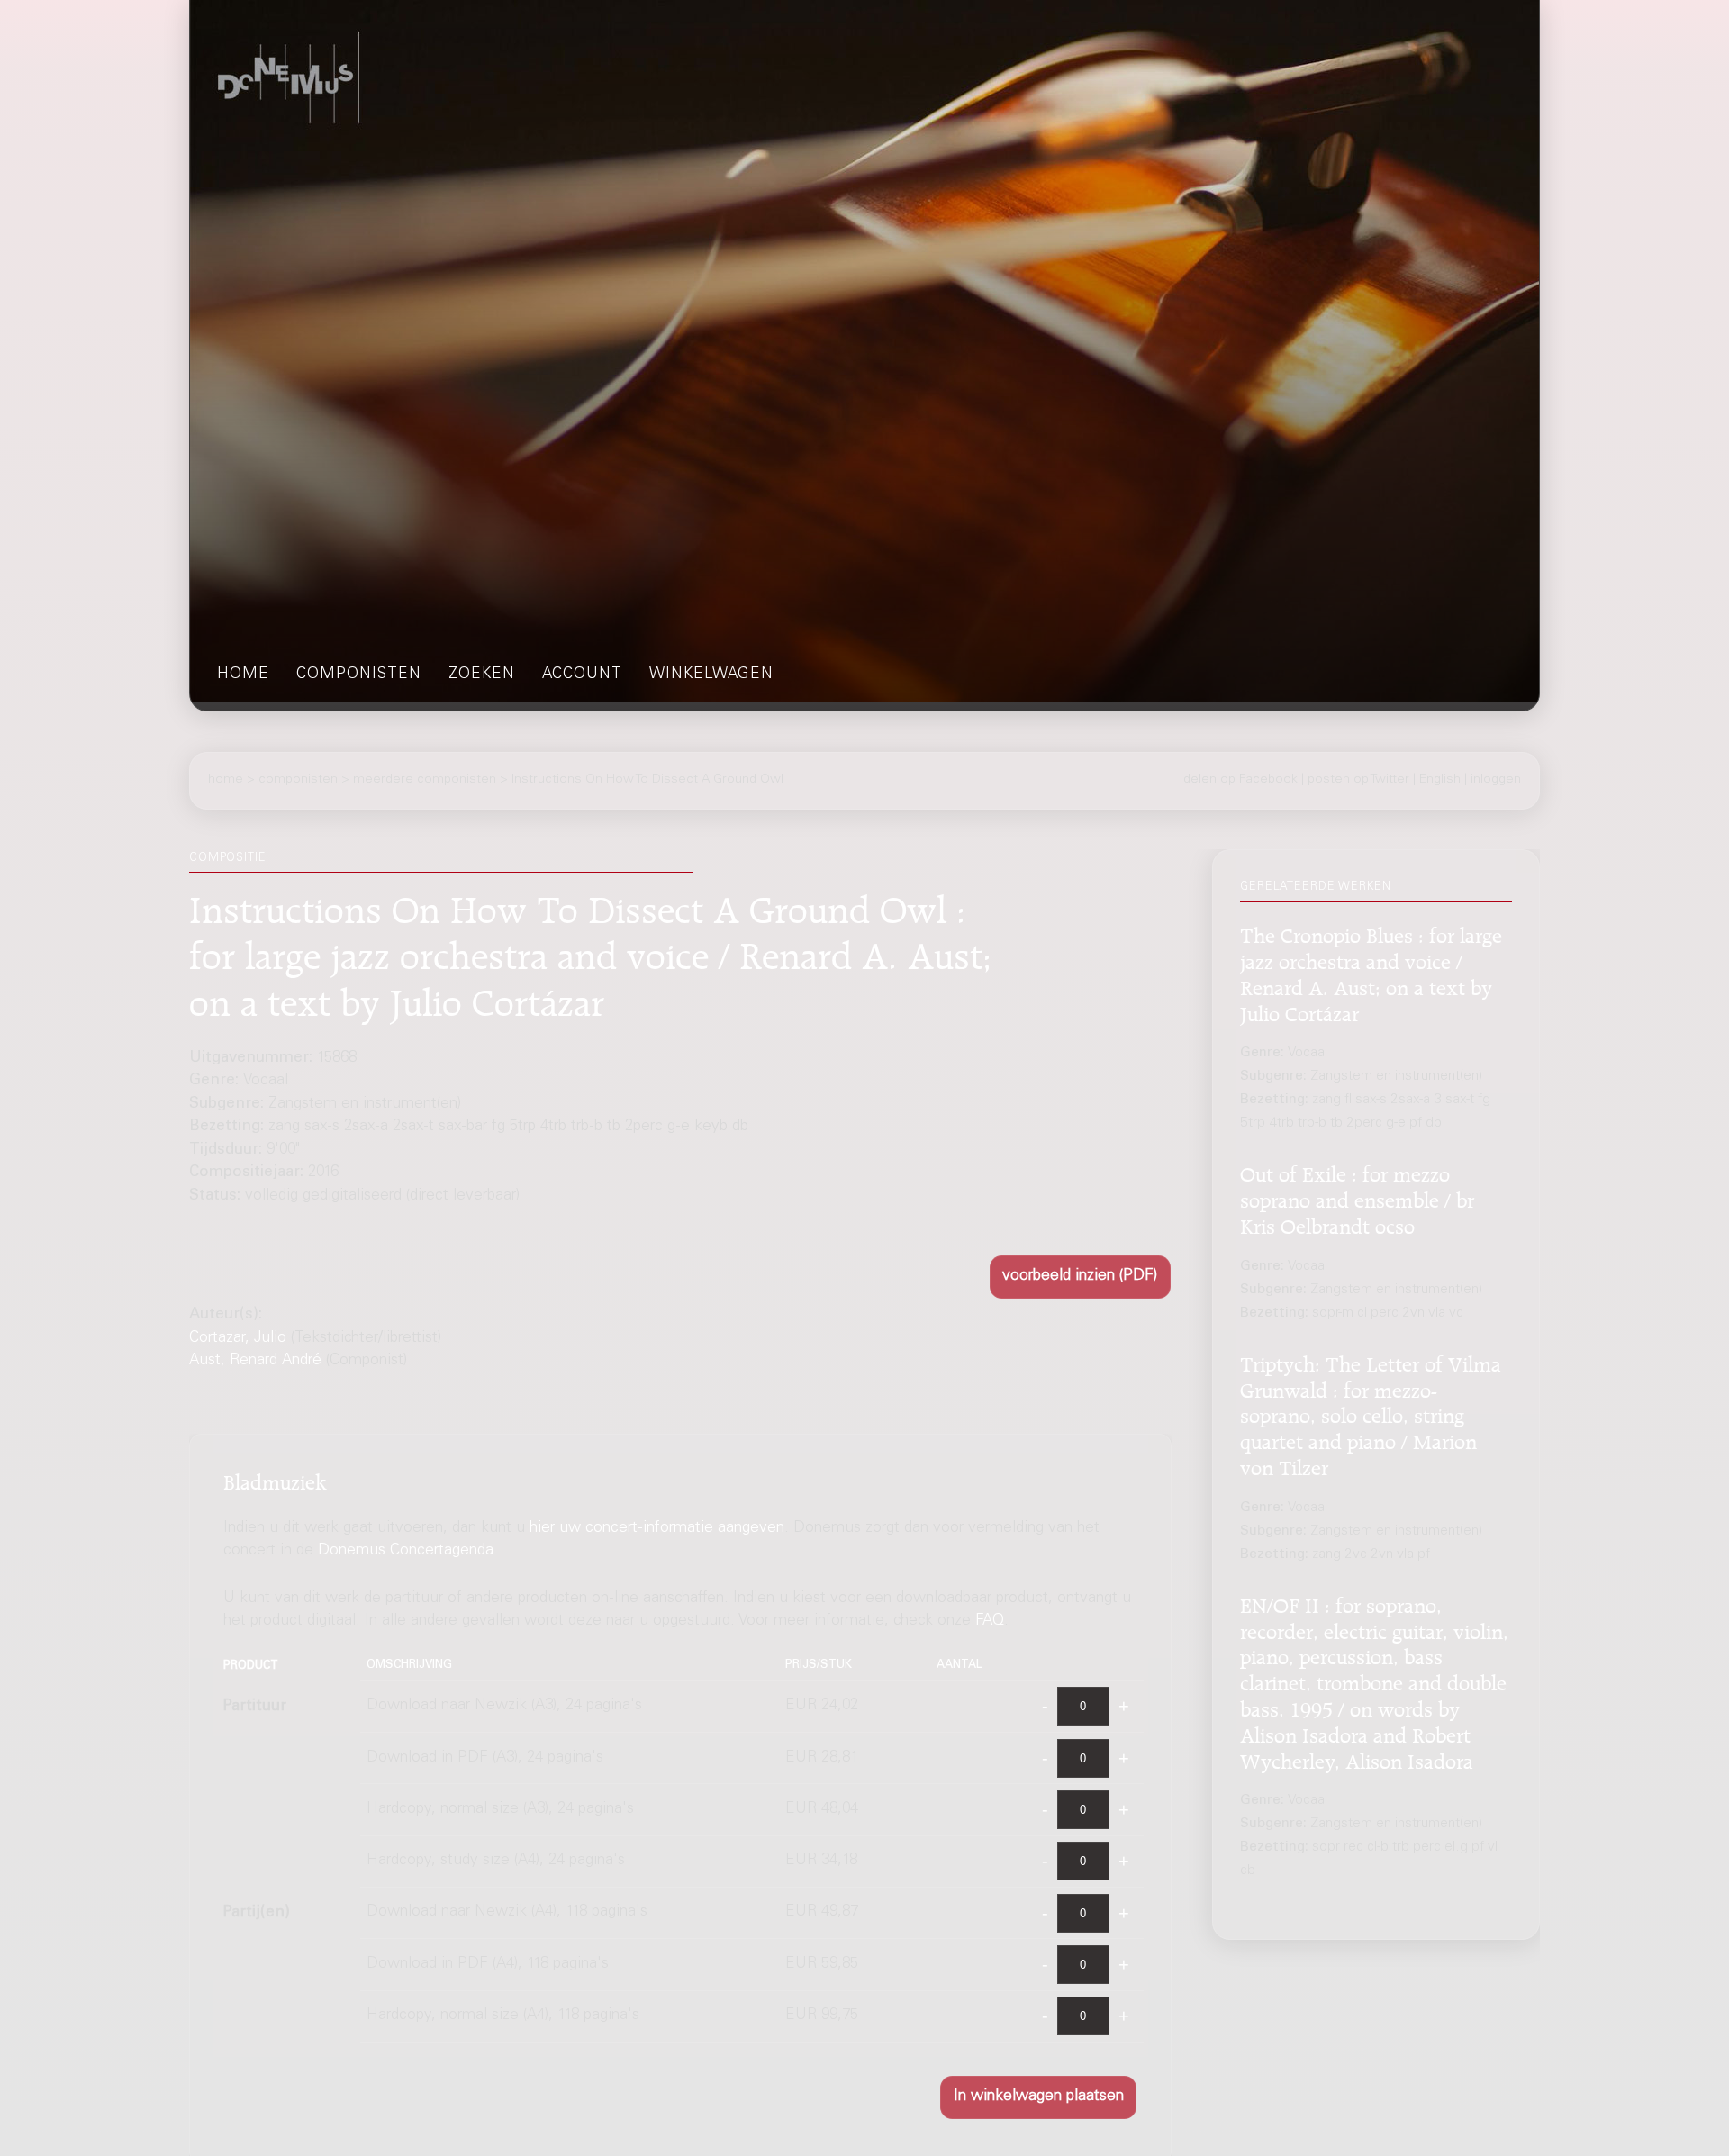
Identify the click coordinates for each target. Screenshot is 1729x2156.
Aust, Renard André (255, 1361)
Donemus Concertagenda (406, 1552)
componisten (359, 675)
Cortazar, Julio (238, 1339)
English (1440, 780)
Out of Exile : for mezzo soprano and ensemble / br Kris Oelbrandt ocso (1357, 1198)
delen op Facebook (1240, 780)
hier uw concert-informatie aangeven (657, 1530)
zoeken (482, 675)
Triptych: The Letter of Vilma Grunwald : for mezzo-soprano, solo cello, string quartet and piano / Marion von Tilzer (1371, 1413)
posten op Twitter (1358, 780)
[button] (1080, 1277)
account (582, 675)
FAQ (990, 1622)
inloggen (1496, 780)
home (243, 675)
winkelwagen (711, 675)
